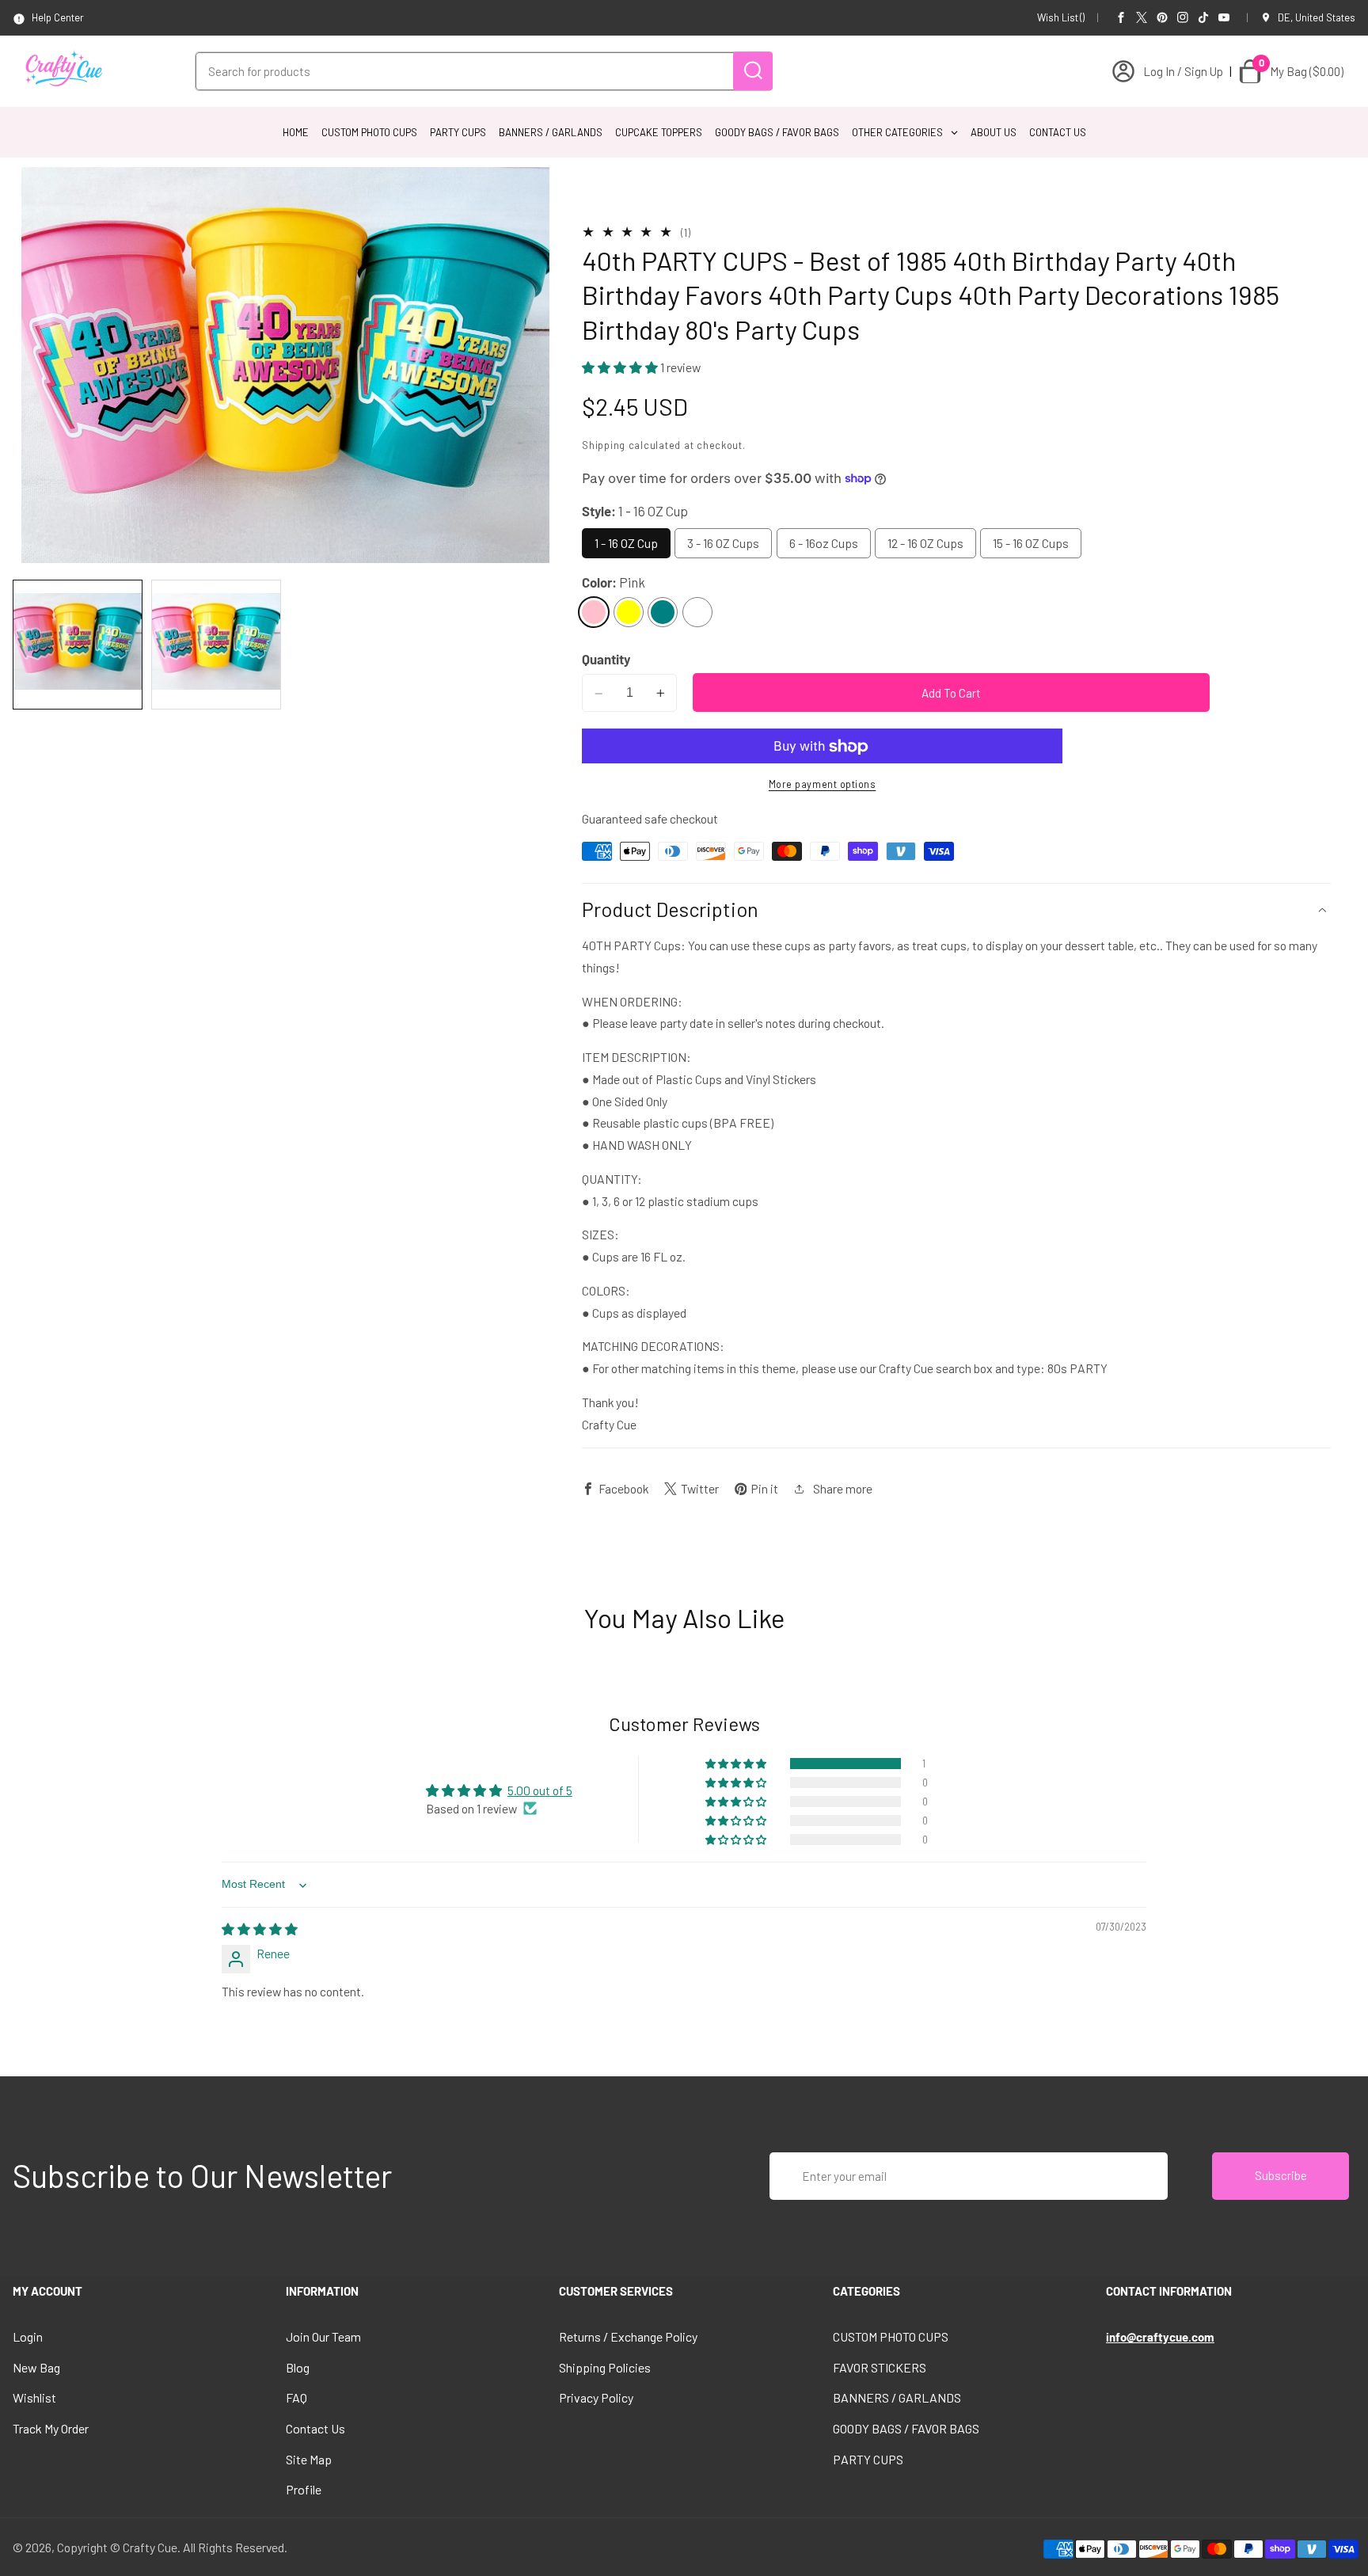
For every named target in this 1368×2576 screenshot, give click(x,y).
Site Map (309, 2459)
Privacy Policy (596, 2397)
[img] (260, 1929)
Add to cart (951, 693)
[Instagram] (1183, 17)
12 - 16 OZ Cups (925, 544)
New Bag (36, 2367)
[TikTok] (1203, 17)
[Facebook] (1121, 17)
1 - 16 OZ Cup (626, 544)
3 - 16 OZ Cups (723, 544)
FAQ (296, 2397)
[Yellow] (629, 612)
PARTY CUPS (868, 2459)
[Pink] (594, 612)
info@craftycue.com (1160, 2337)
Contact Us (315, 2428)
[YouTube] (1224, 17)
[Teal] (663, 612)
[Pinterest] (1162, 17)
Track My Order (51, 2428)
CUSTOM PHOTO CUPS (891, 2336)
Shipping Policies (605, 2367)
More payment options (823, 785)
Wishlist (34, 2397)
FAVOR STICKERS (880, 2367)
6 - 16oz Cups (824, 544)
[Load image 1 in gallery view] (78, 645)
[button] (621, 368)
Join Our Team (323, 2336)
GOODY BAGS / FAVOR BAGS (906, 2428)
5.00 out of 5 (540, 1790)
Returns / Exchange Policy (628, 2336)
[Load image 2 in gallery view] (216, 645)
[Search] (753, 71)
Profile (304, 2489)
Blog (298, 2367)
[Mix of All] (697, 612)
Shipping (604, 445)
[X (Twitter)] (1142, 17)
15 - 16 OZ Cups (1031, 544)
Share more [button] (843, 1488)
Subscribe (1281, 2175)
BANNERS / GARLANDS (897, 2397)
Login (28, 2336)
